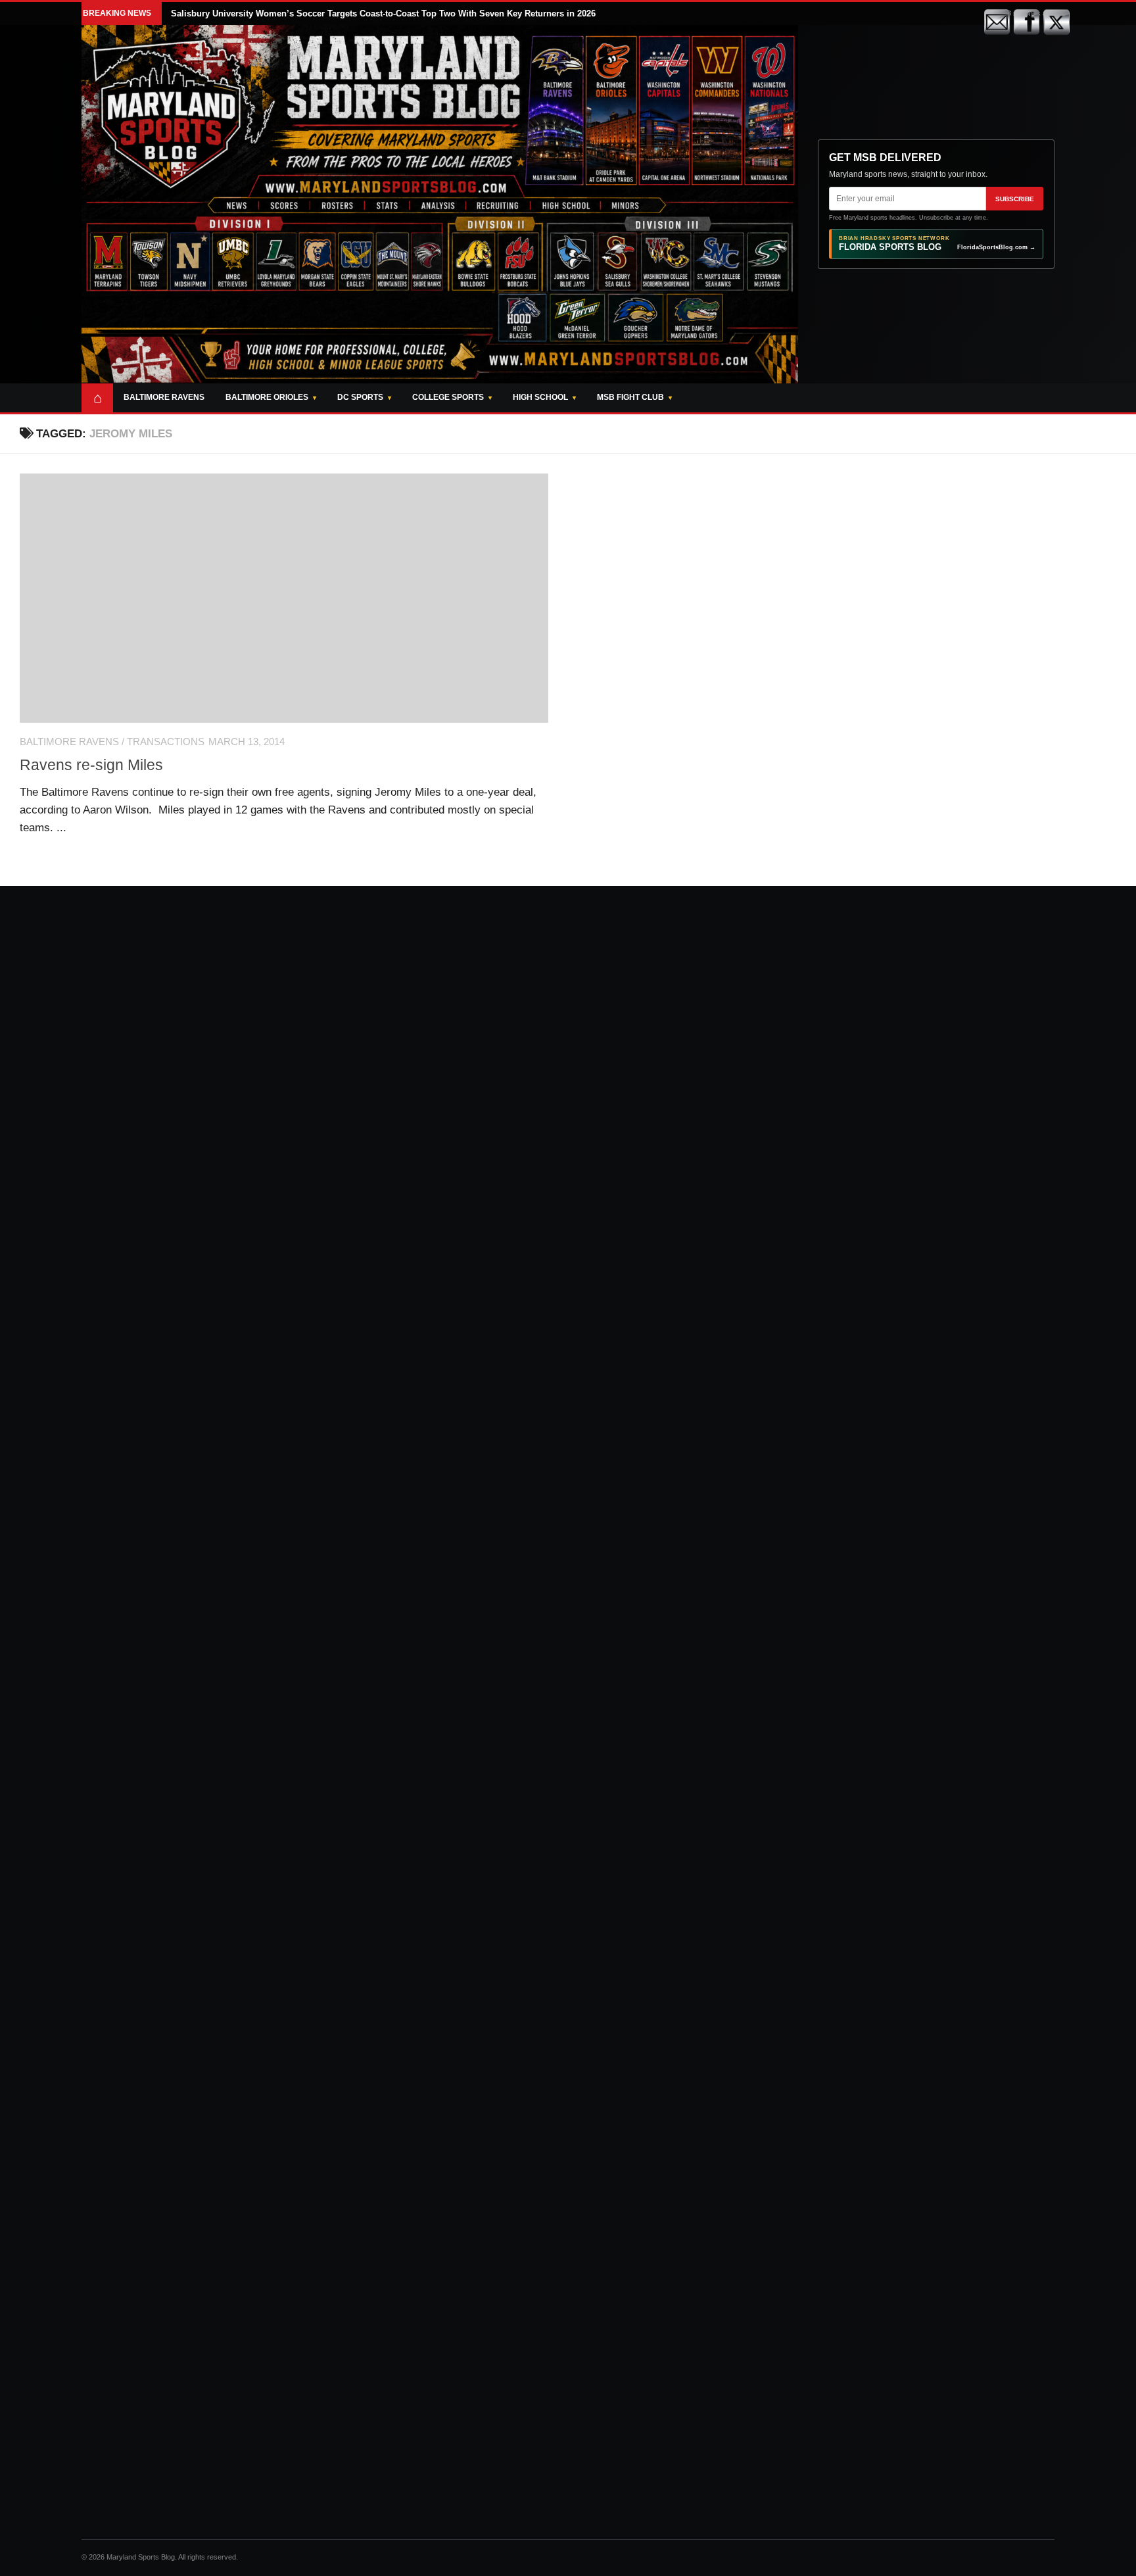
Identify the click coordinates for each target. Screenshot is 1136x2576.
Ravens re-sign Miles (91, 765)
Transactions (166, 742)
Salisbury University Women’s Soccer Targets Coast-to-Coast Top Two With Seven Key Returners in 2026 (383, 13)
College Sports (448, 397)
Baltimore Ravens (164, 397)
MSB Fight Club (630, 397)
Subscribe (1015, 199)
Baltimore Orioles (267, 397)
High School (540, 397)
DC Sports (360, 397)
